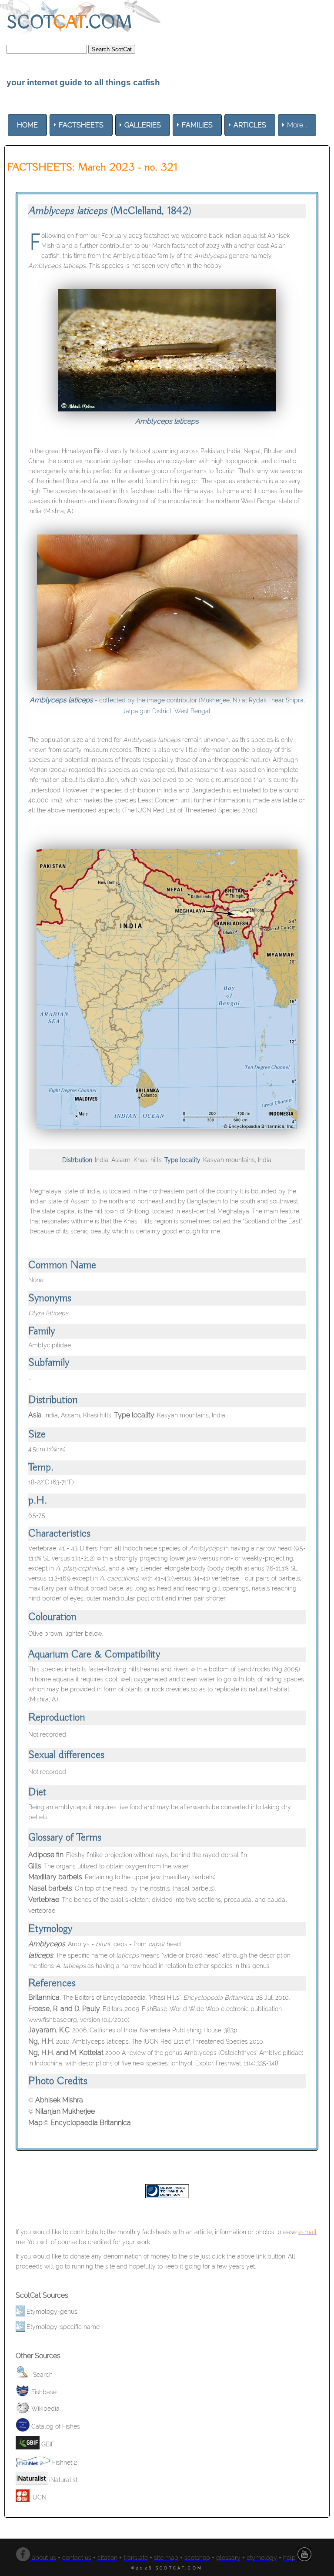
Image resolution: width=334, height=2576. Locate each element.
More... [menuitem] (297, 125)
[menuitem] (27, 125)
